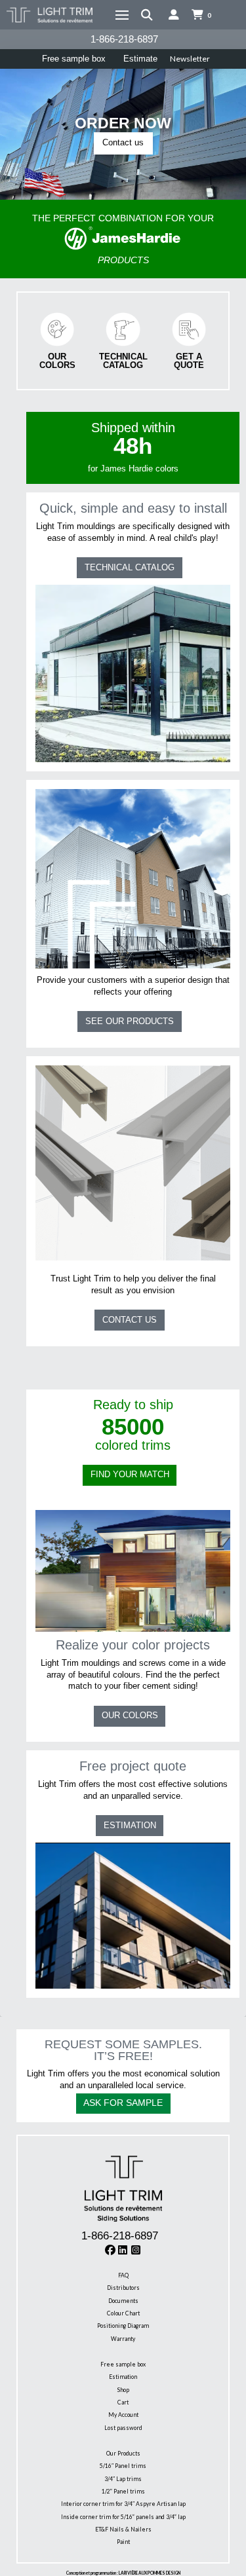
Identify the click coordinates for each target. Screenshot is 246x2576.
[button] (122, 15)
